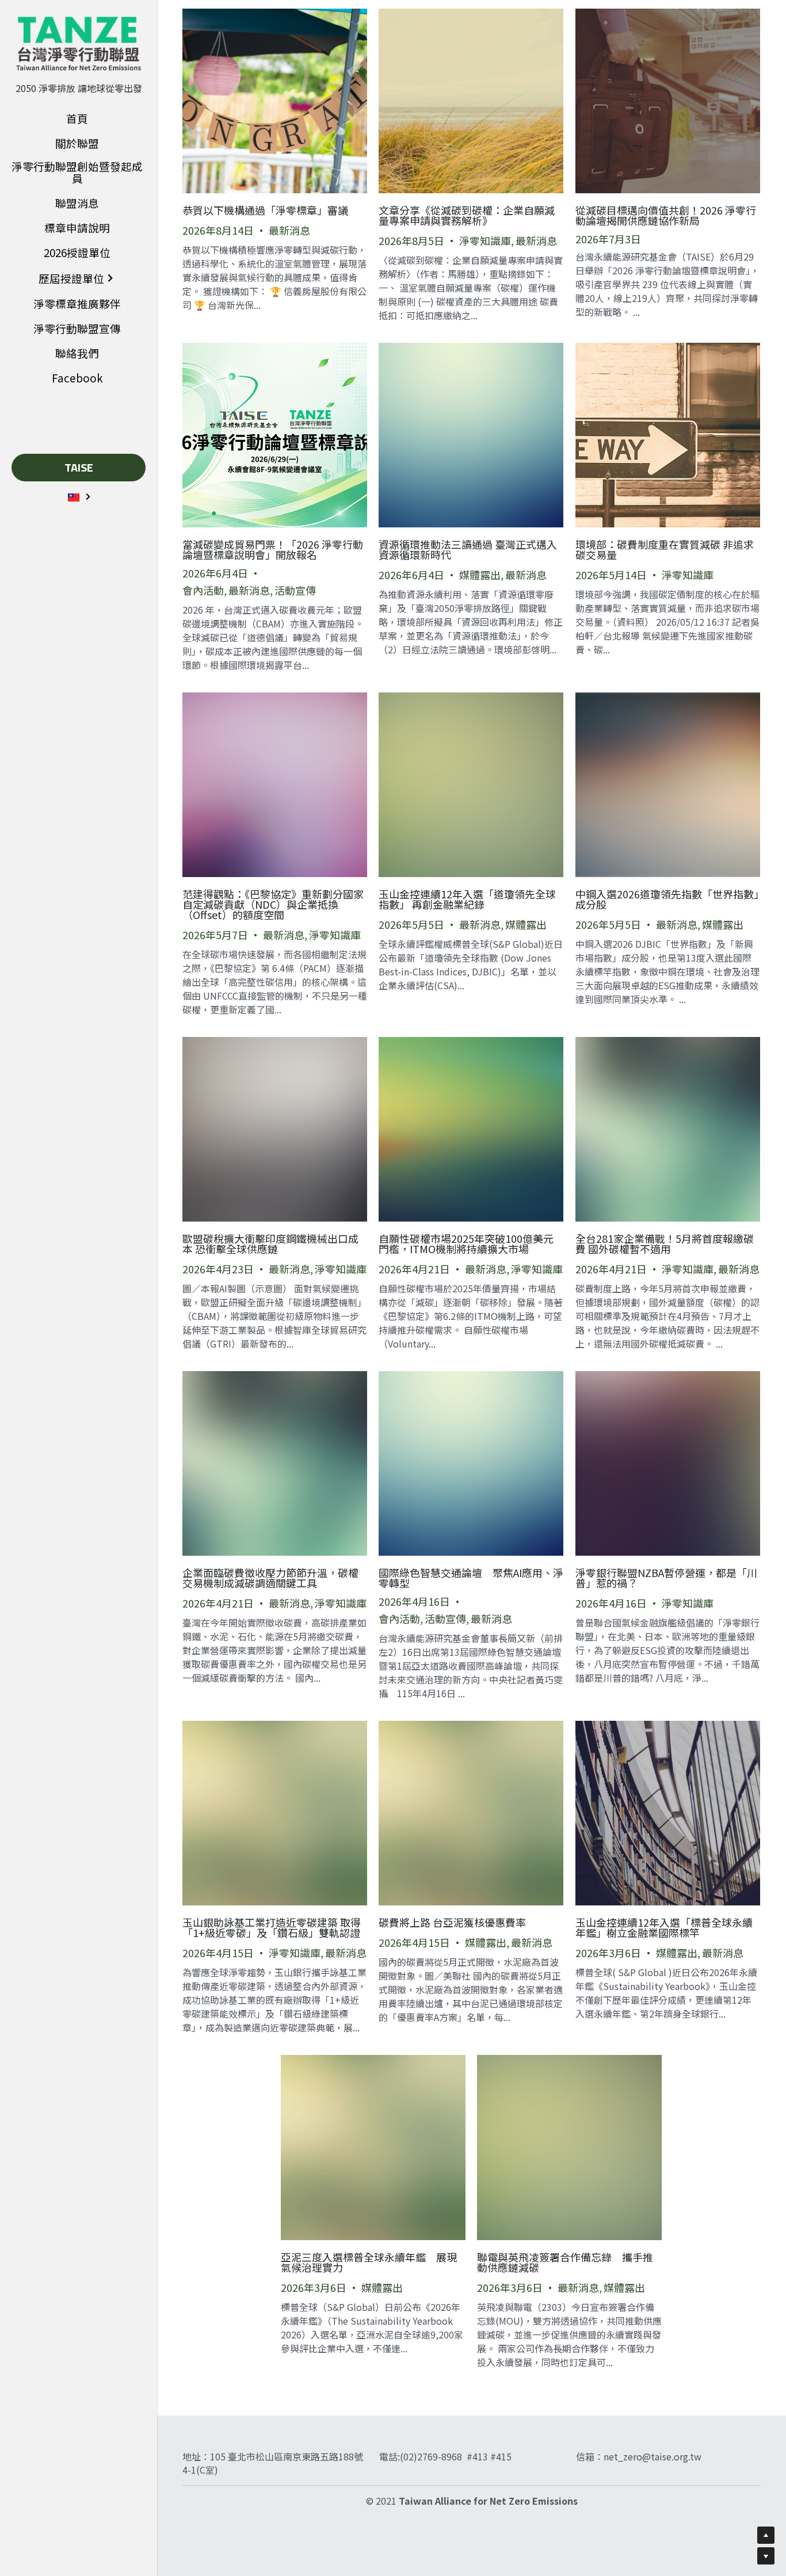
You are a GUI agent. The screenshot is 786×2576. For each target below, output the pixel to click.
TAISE (79, 467)
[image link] (79, 43)
